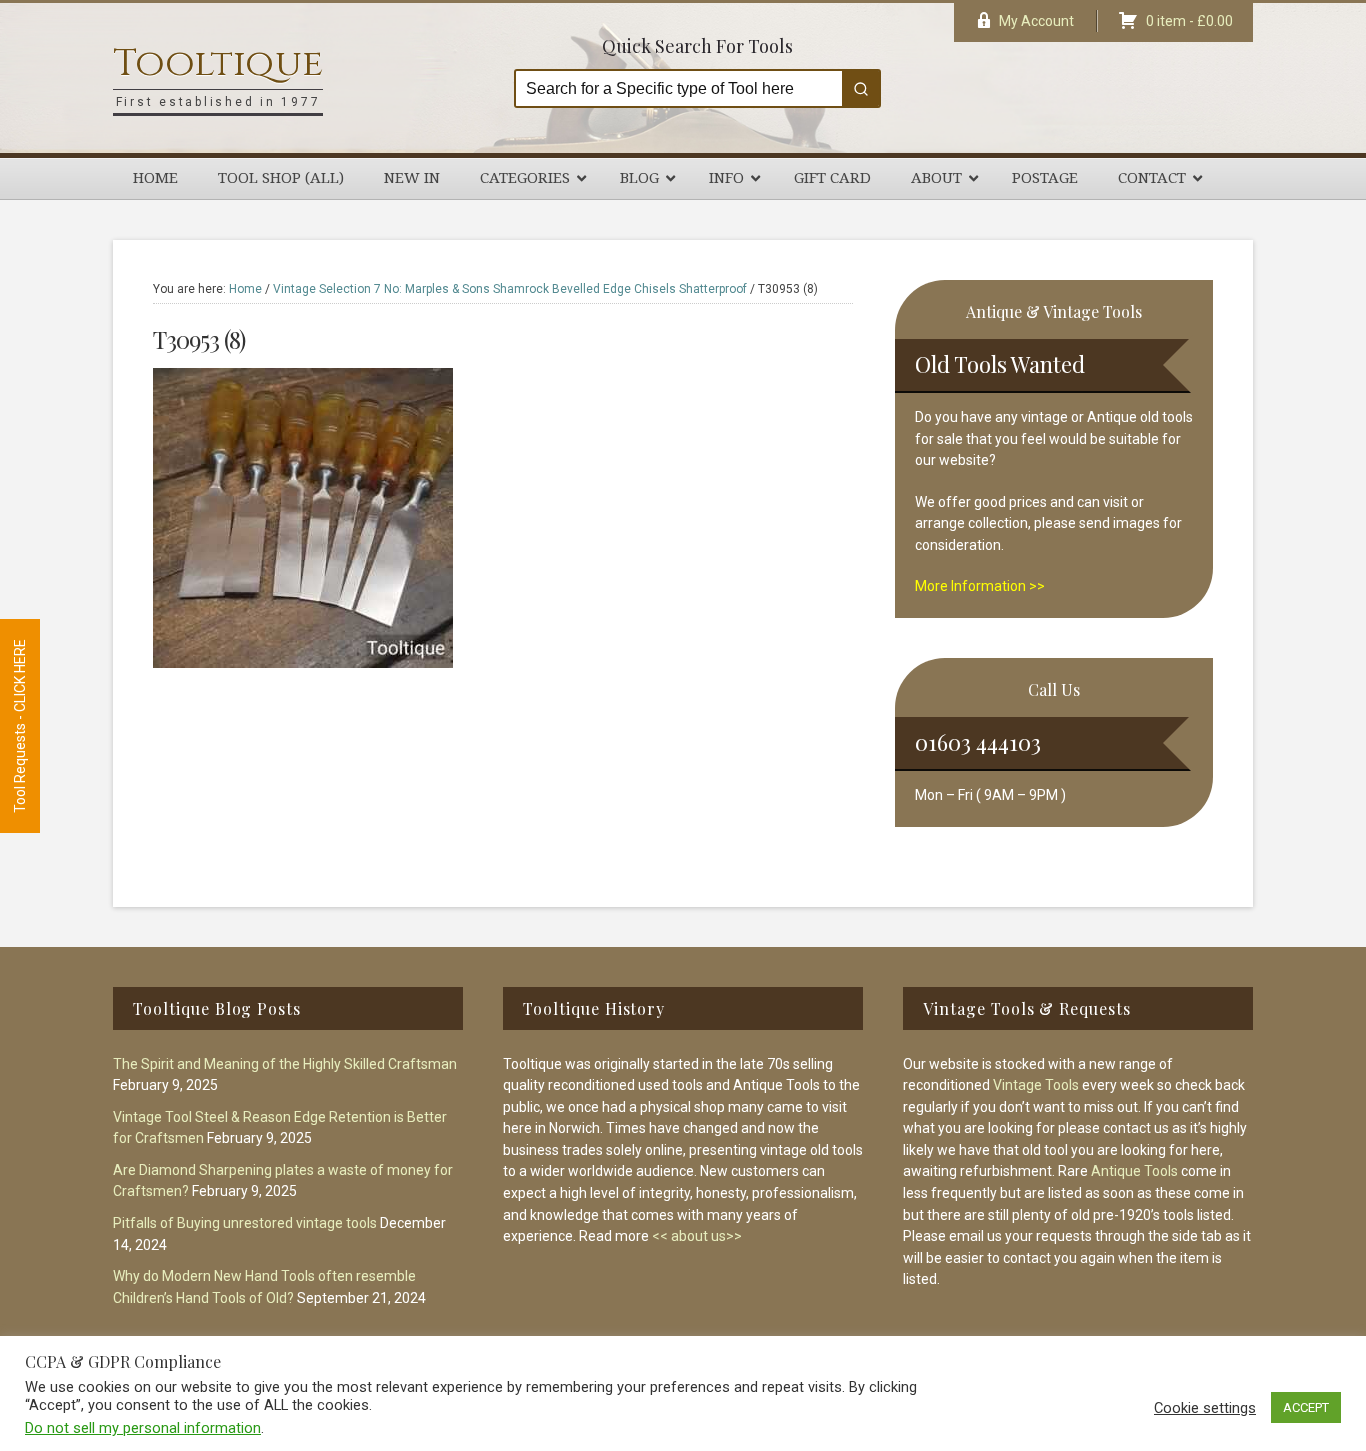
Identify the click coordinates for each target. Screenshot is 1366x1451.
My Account (1036, 21)
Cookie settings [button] (1205, 1408)
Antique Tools (1134, 1171)
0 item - (1189, 21)
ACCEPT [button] (1306, 1407)
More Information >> (980, 586)
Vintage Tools (1036, 1085)
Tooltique (218, 63)
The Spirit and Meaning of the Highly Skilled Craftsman (285, 1064)
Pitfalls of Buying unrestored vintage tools (245, 1223)
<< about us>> (697, 1236)
